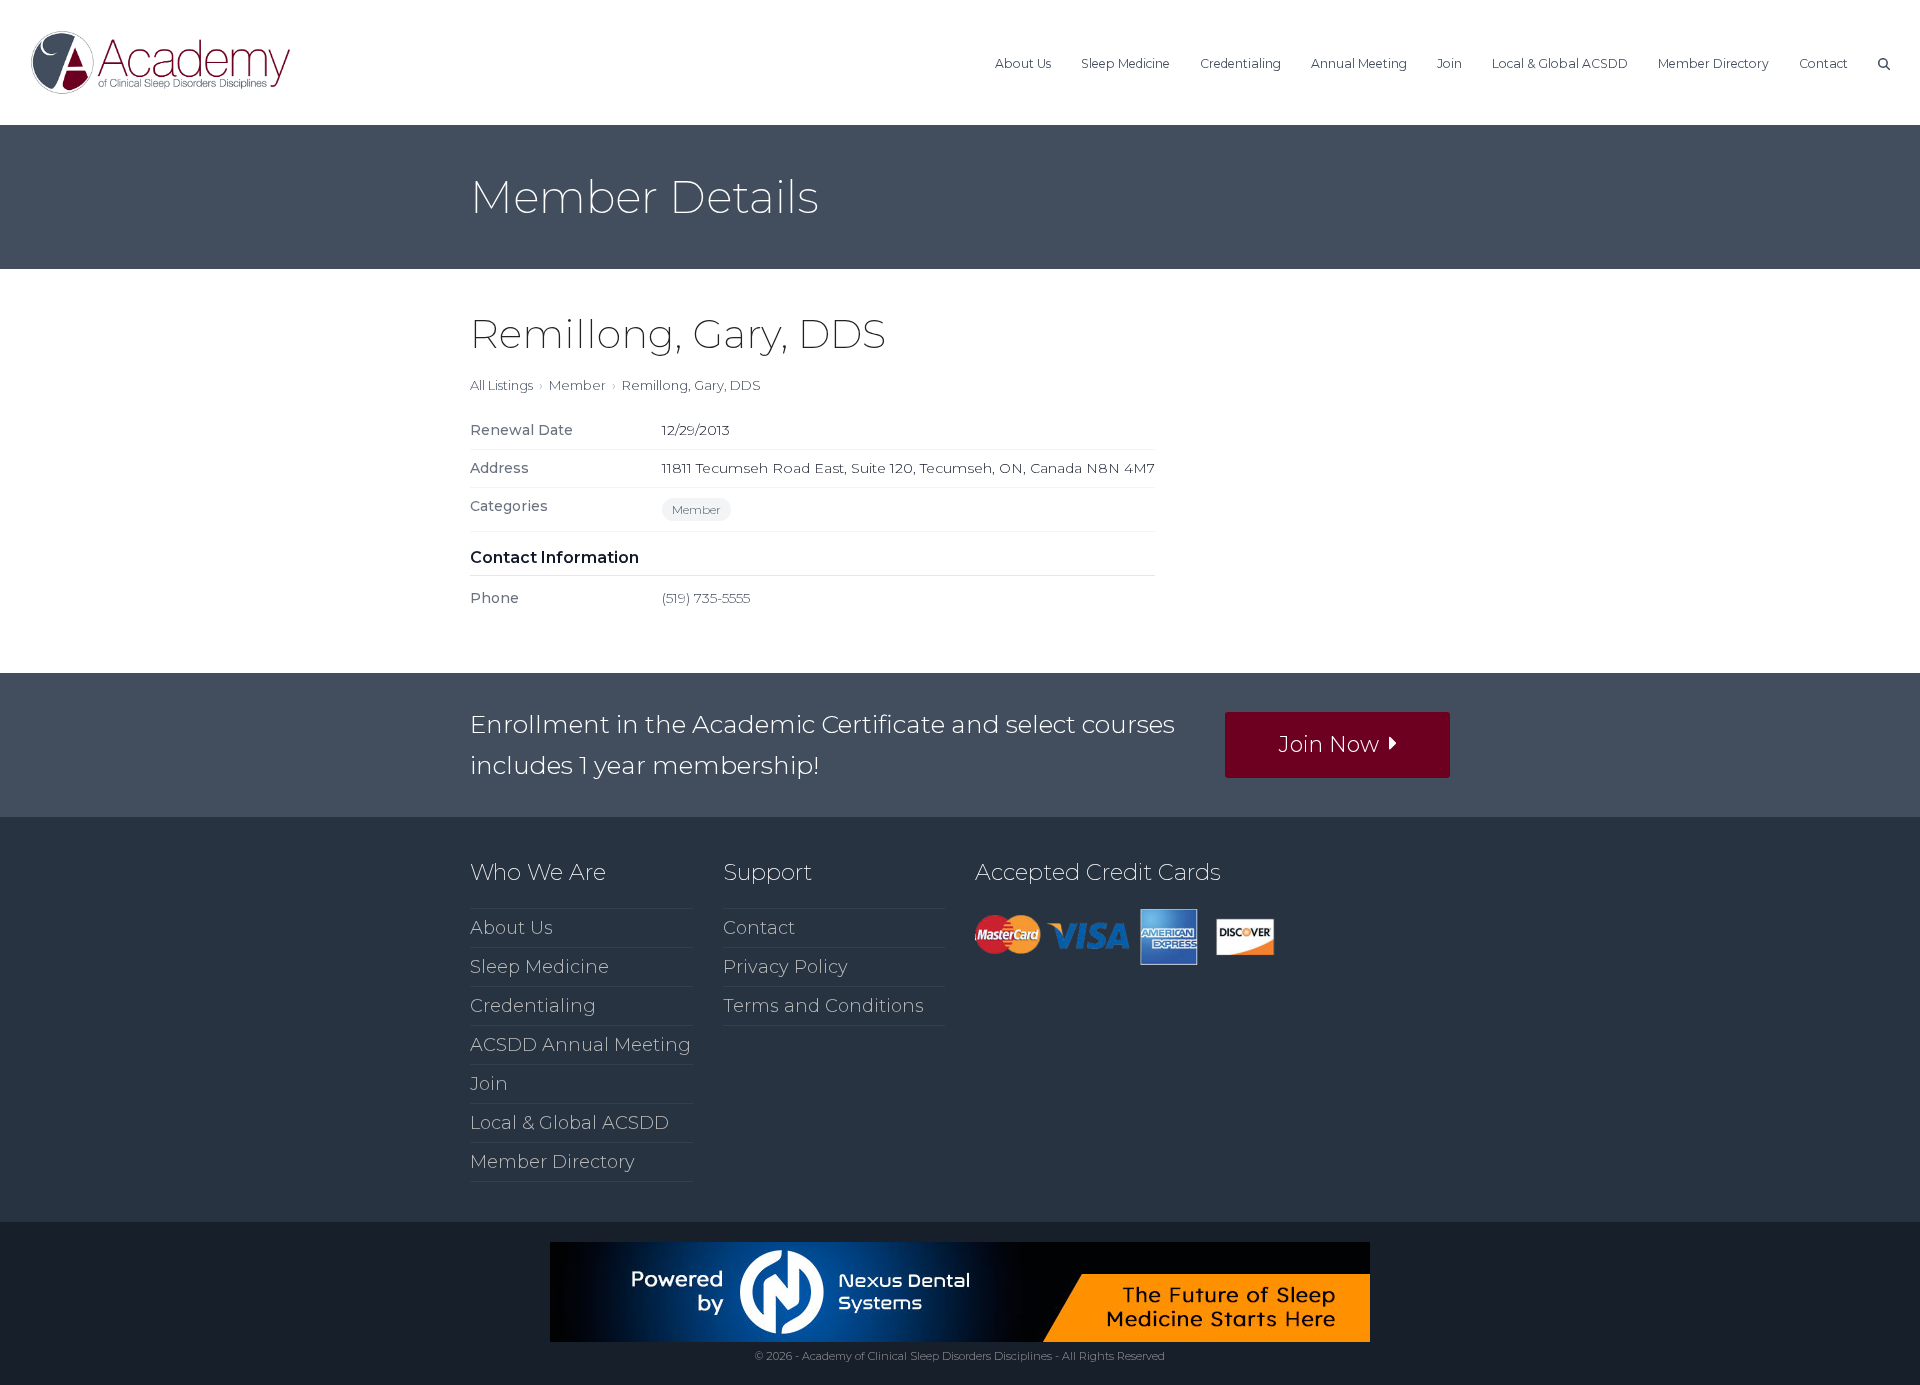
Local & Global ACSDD (569, 1123)
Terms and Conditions (823, 1006)
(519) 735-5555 (706, 598)
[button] (1884, 62)
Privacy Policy (785, 967)
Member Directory (552, 1162)
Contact (759, 928)
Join (489, 1084)
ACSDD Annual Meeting (580, 1045)
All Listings (501, 385)
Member (577, 385)
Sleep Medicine (539, 967)
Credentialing (533, 1006)
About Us (511, 928)
